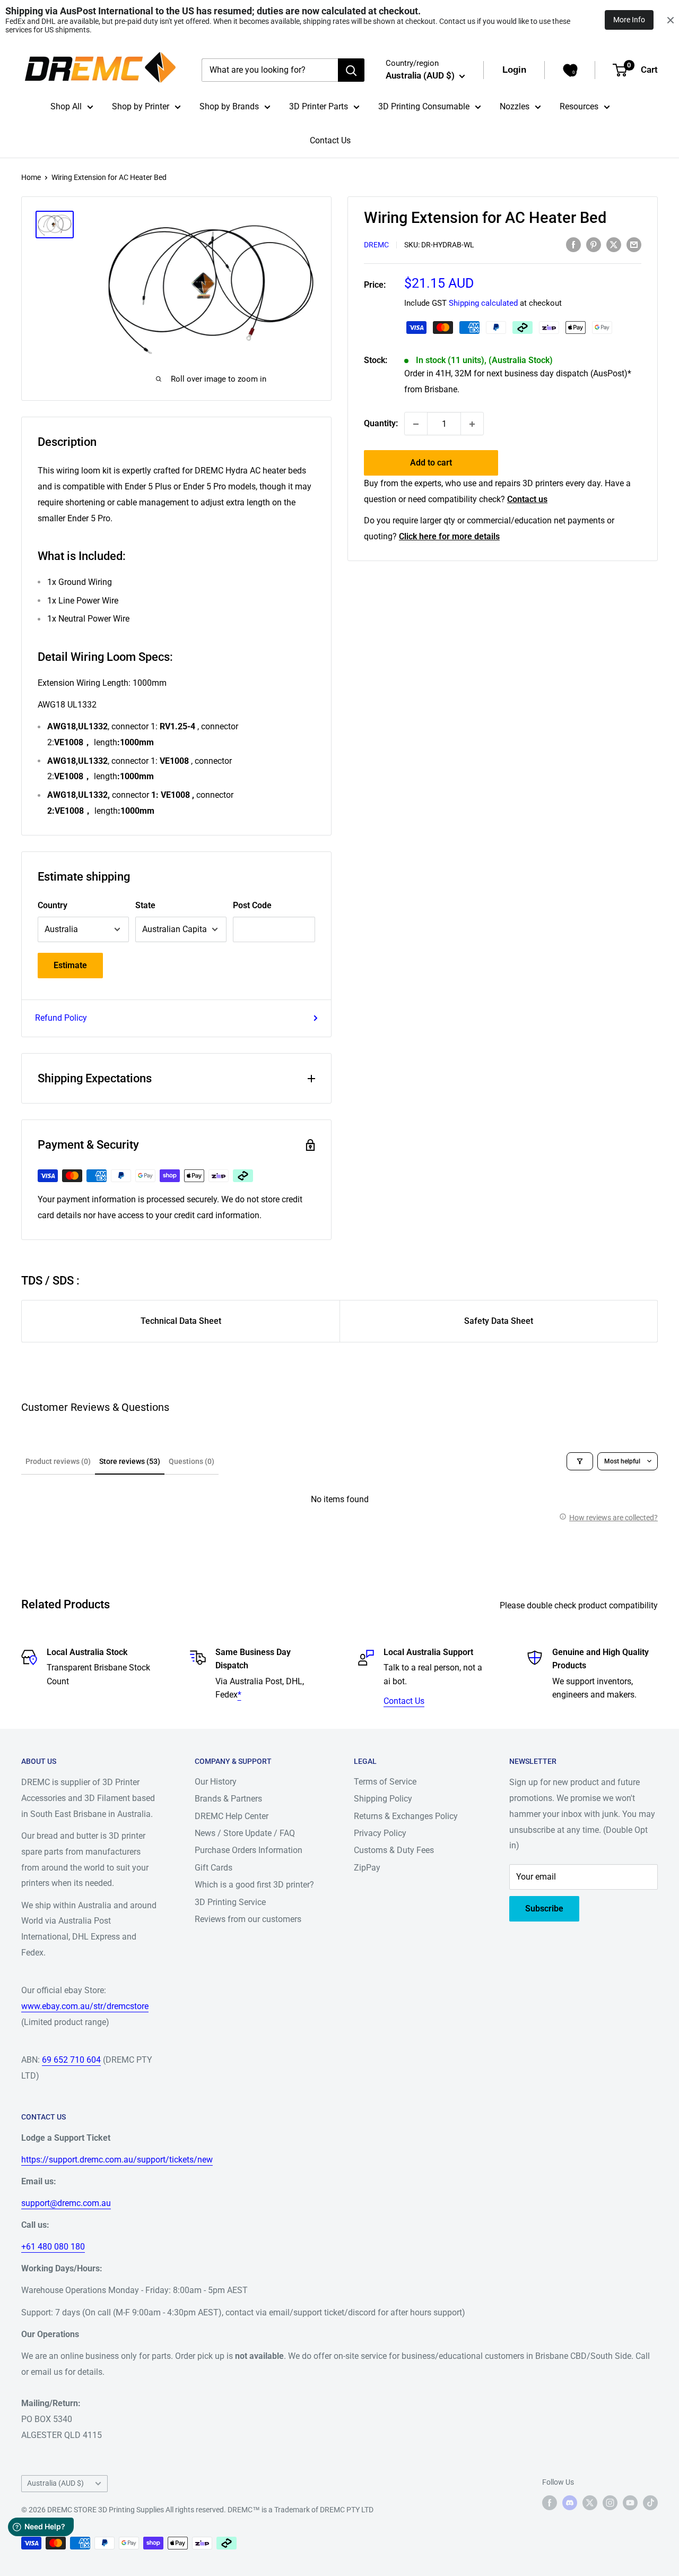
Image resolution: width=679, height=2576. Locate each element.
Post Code (252, 905)
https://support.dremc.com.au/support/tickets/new (117, 2160)
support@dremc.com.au (66, 2203)
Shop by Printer (141, 106)
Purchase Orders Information (249, 1850)
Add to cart (431, 463)
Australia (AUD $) (55, 2483)
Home (31, 177)
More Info (629, 20)
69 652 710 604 (71, 2060)
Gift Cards (214, 1868)
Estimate (70, 965)
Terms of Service (385, 1782)
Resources (579, 106)
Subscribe (544, 1909)
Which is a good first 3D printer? (254, 1885)
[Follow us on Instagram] (610, 2503)
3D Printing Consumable (424, 106)
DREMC (376, 245)
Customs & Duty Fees (394, 1850)
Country (53, 905)
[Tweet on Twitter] (614, 244)
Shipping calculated (483, 304)
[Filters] (580, 1461)
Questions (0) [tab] (191, 1461)
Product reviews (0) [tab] (58, 1461)
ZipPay (367, 1868)
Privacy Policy (380, 1833)
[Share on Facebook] (573, 244)
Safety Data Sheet (499, 1321)
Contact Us (330, 140)
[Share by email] (634, 244)
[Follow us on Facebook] (550, 2503)
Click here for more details (449, 536)
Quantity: (381, 424)
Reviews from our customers (248, 1919)
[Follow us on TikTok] (650, 2503)
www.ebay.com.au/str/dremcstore (85, 2006)
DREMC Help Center (232, 1816)
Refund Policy (61, 1018)
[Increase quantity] (472, 424)
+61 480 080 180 (53, 2247)
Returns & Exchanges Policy (406, 1816)
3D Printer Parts (319, 106)
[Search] (351, 70)
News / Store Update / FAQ (245, 1833)
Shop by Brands (229, 106)
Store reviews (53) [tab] (130, 1461)
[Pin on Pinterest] (594, 244)
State (145, 905)
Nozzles (515, 106)
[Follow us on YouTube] (630, 2503)
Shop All (66, 106)
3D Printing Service (230, 1902)
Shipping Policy (383, 1799)
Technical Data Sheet (181, 1321)
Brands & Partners (228, 1799)
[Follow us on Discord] (570, 2503)
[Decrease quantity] (416, 424)
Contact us (527, 500)
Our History (216, 1782)
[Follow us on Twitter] (590, 2503)
